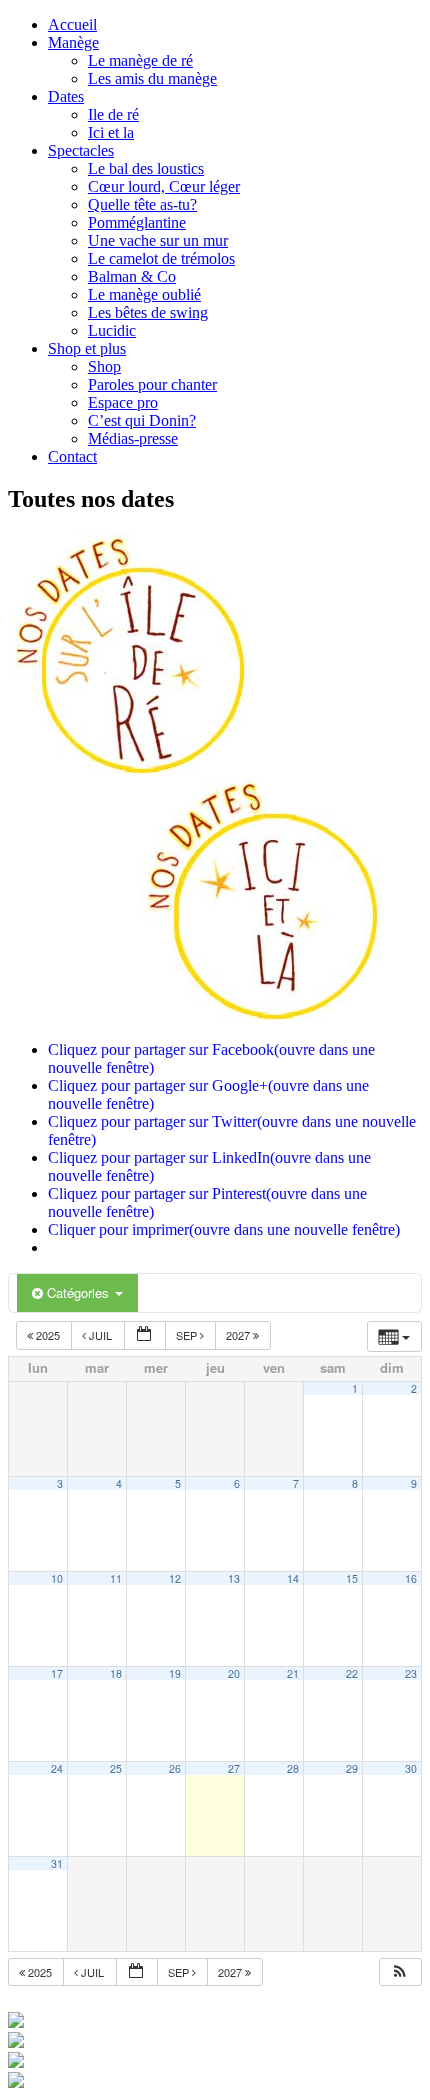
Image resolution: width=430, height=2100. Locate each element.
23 (411, 1673)
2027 (239, 1335)
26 (175, 1768)
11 (116, 1578)
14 (293, 1578)
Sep (188, 1335)
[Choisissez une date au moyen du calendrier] (145, 1335)
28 (293, 1768)
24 (57, 1768)
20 (234, 1673)
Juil (100, 1335)
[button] (400, 1972)
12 (175, 1578)
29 (352, 1768)
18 (116, 1673)
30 (411, 1768)
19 (175, 1673)
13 (234, 1578)
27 (234, 1768)
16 (411, 1578)
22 (352, 1673)
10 (57, 1578)
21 (293, 1673)
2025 (48, 1335)
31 (57, 1863)
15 (352, 1578)
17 (57, 1673)
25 (116, 1768)
